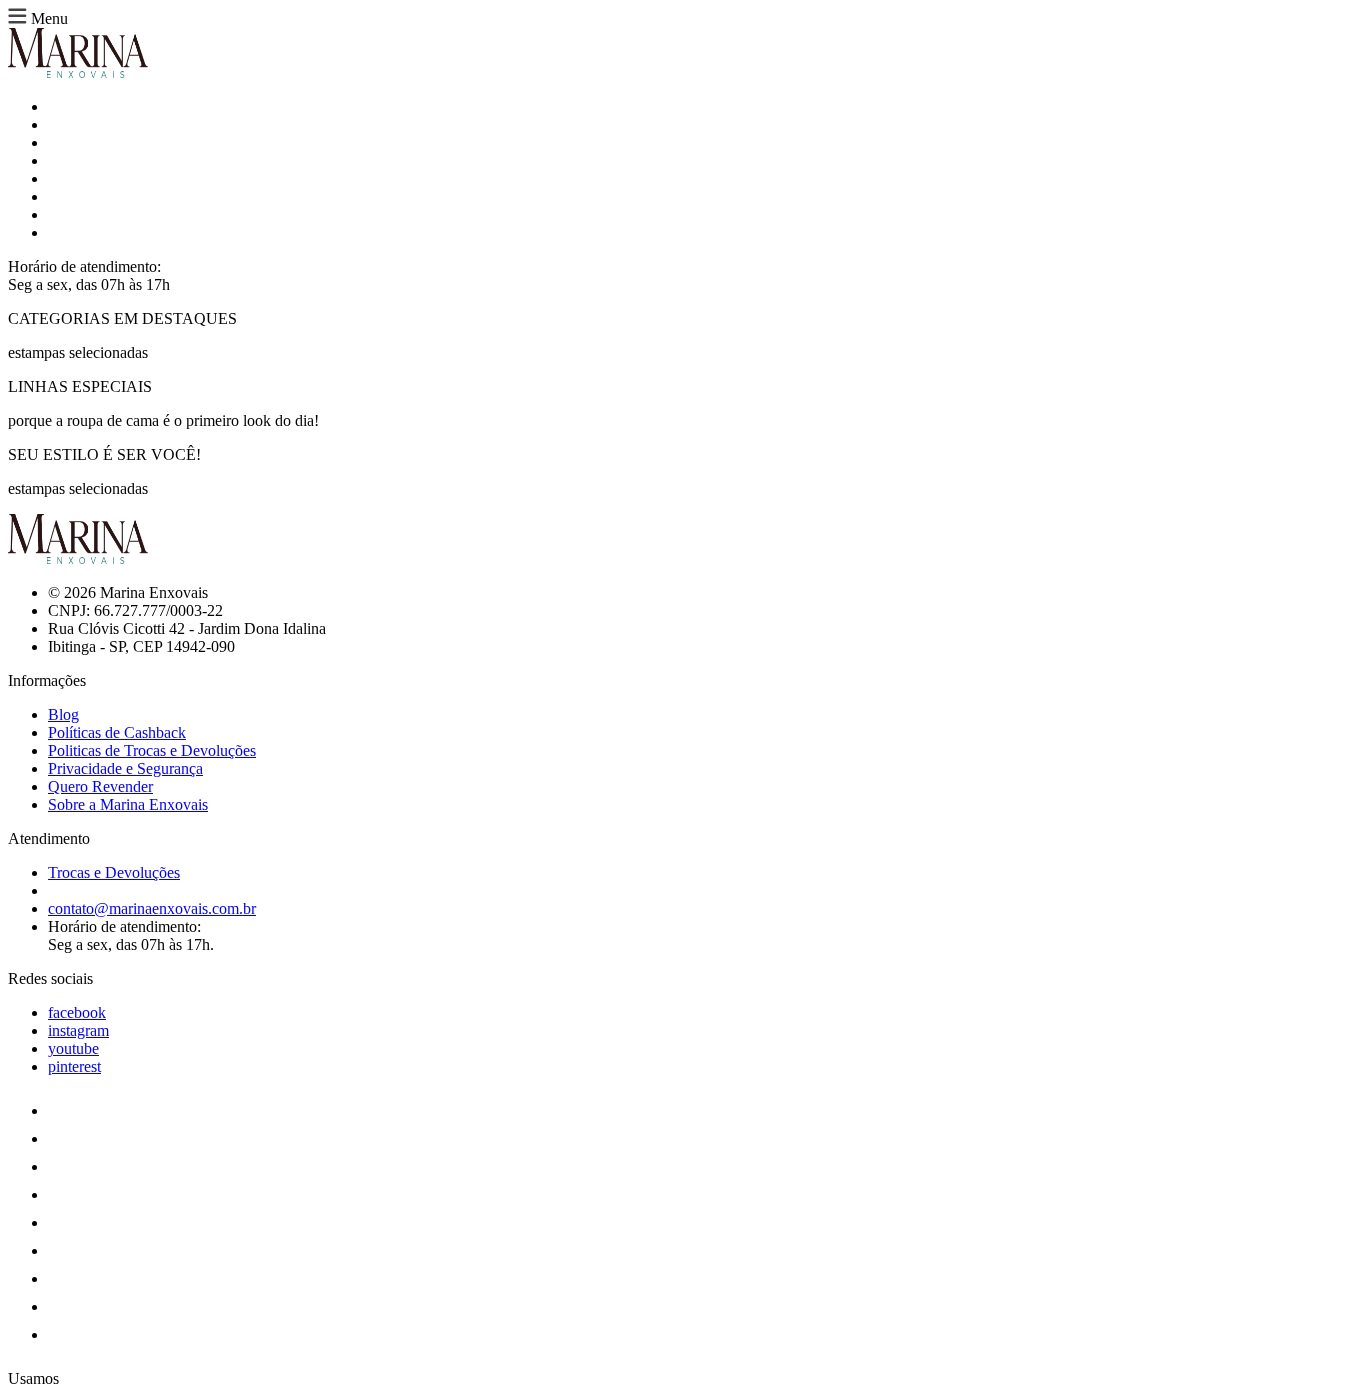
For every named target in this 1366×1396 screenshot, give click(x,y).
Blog (63, 714)
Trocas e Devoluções (114, 872)
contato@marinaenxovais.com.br (152, 908)
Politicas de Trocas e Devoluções (152, 750)
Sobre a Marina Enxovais (128, 804)
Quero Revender (100, 786)
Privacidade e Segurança (125, 768)
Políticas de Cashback (117, 732)
